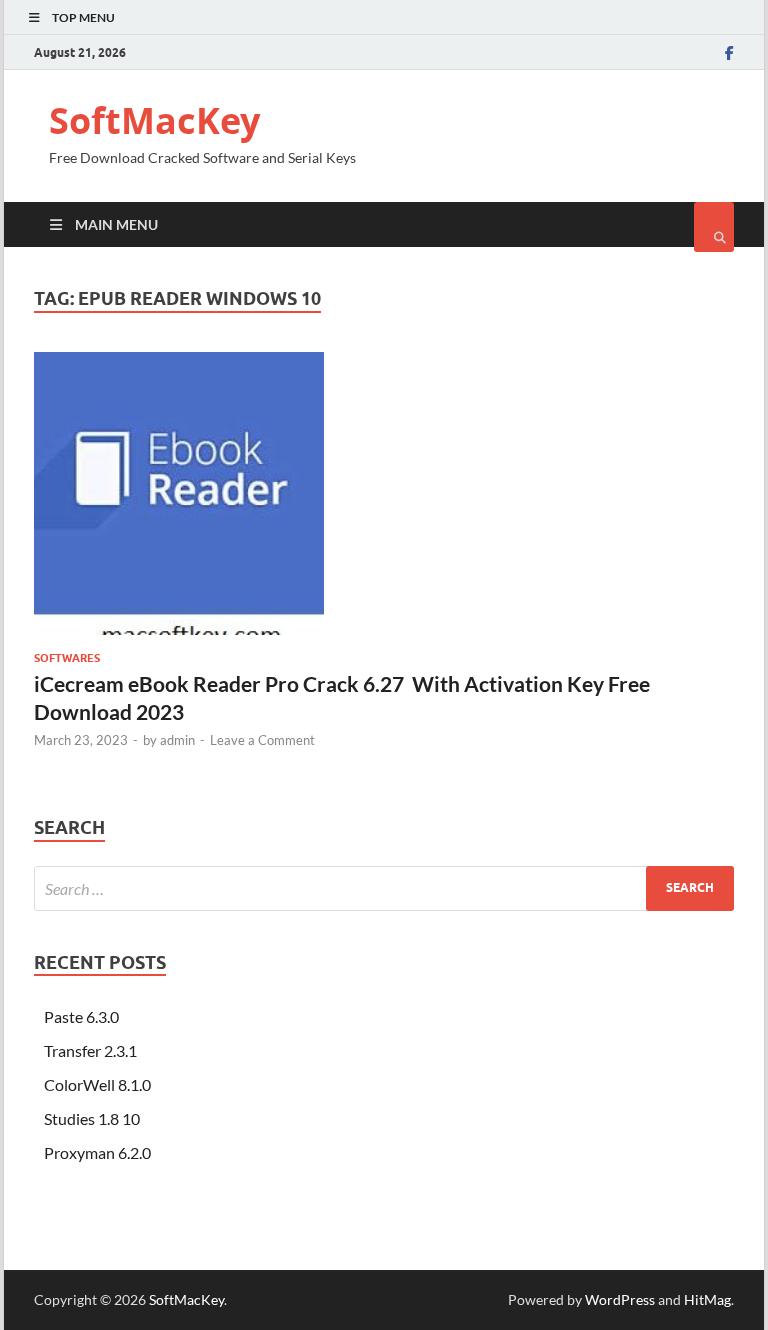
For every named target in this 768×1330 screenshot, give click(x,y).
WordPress (620, 1299)
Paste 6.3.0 (81, 1016)
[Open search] (714, 227)
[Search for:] (384, 888)
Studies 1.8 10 (92, 1118)
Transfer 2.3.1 (90, 1050)
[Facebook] (729, 53)
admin (177, 740)
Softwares (67, 658)
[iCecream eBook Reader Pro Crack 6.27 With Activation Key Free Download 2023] (384, 502)
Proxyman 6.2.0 (97, 1152)
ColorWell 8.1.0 (97, 1084)
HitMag (707, 1299)
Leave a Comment (262, 740)
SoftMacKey (154, 120)
